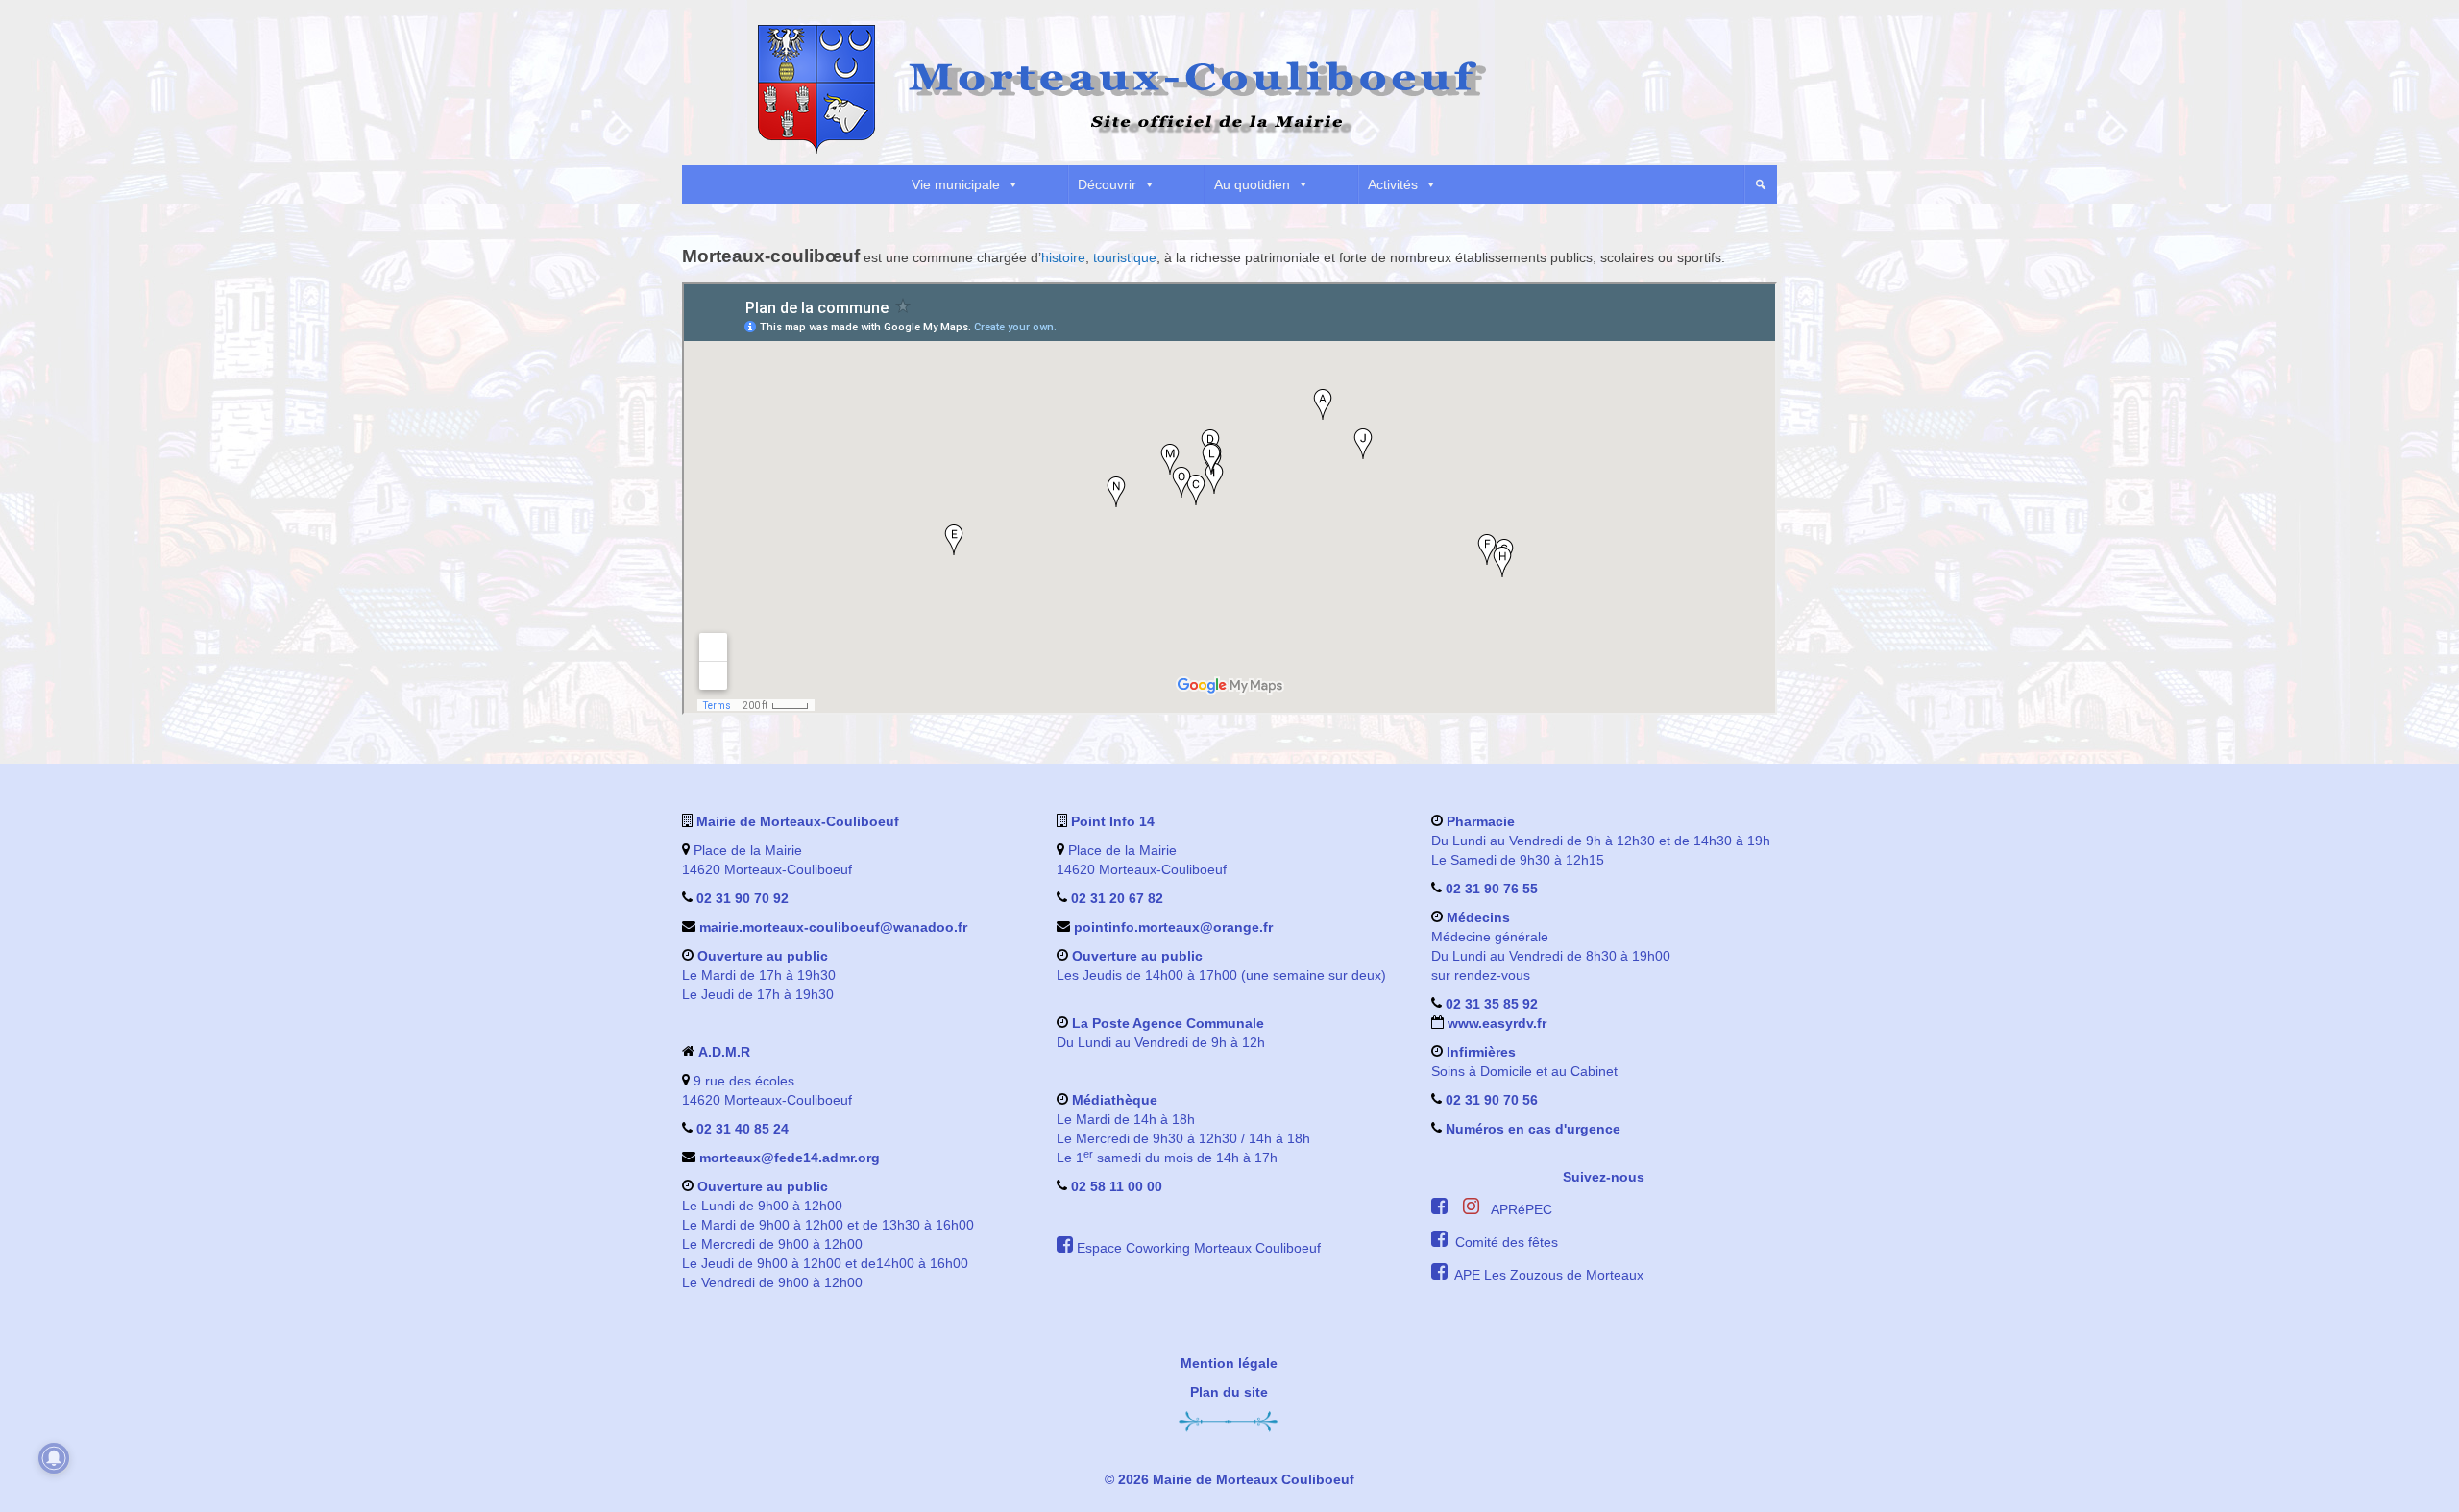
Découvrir (1107, 184)
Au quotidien (1252, 184)
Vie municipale (956, 184)
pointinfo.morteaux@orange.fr (1173, 927)
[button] (1761, 184)
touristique (1125, 257)
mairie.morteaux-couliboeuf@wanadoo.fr (833, 927)
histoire (1063, 257)
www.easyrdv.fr (1495, 1023)
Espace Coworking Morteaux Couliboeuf (1199, 1248)
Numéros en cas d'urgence (1533, 1129)
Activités (1393, 184)
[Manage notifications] (54, 1458)
